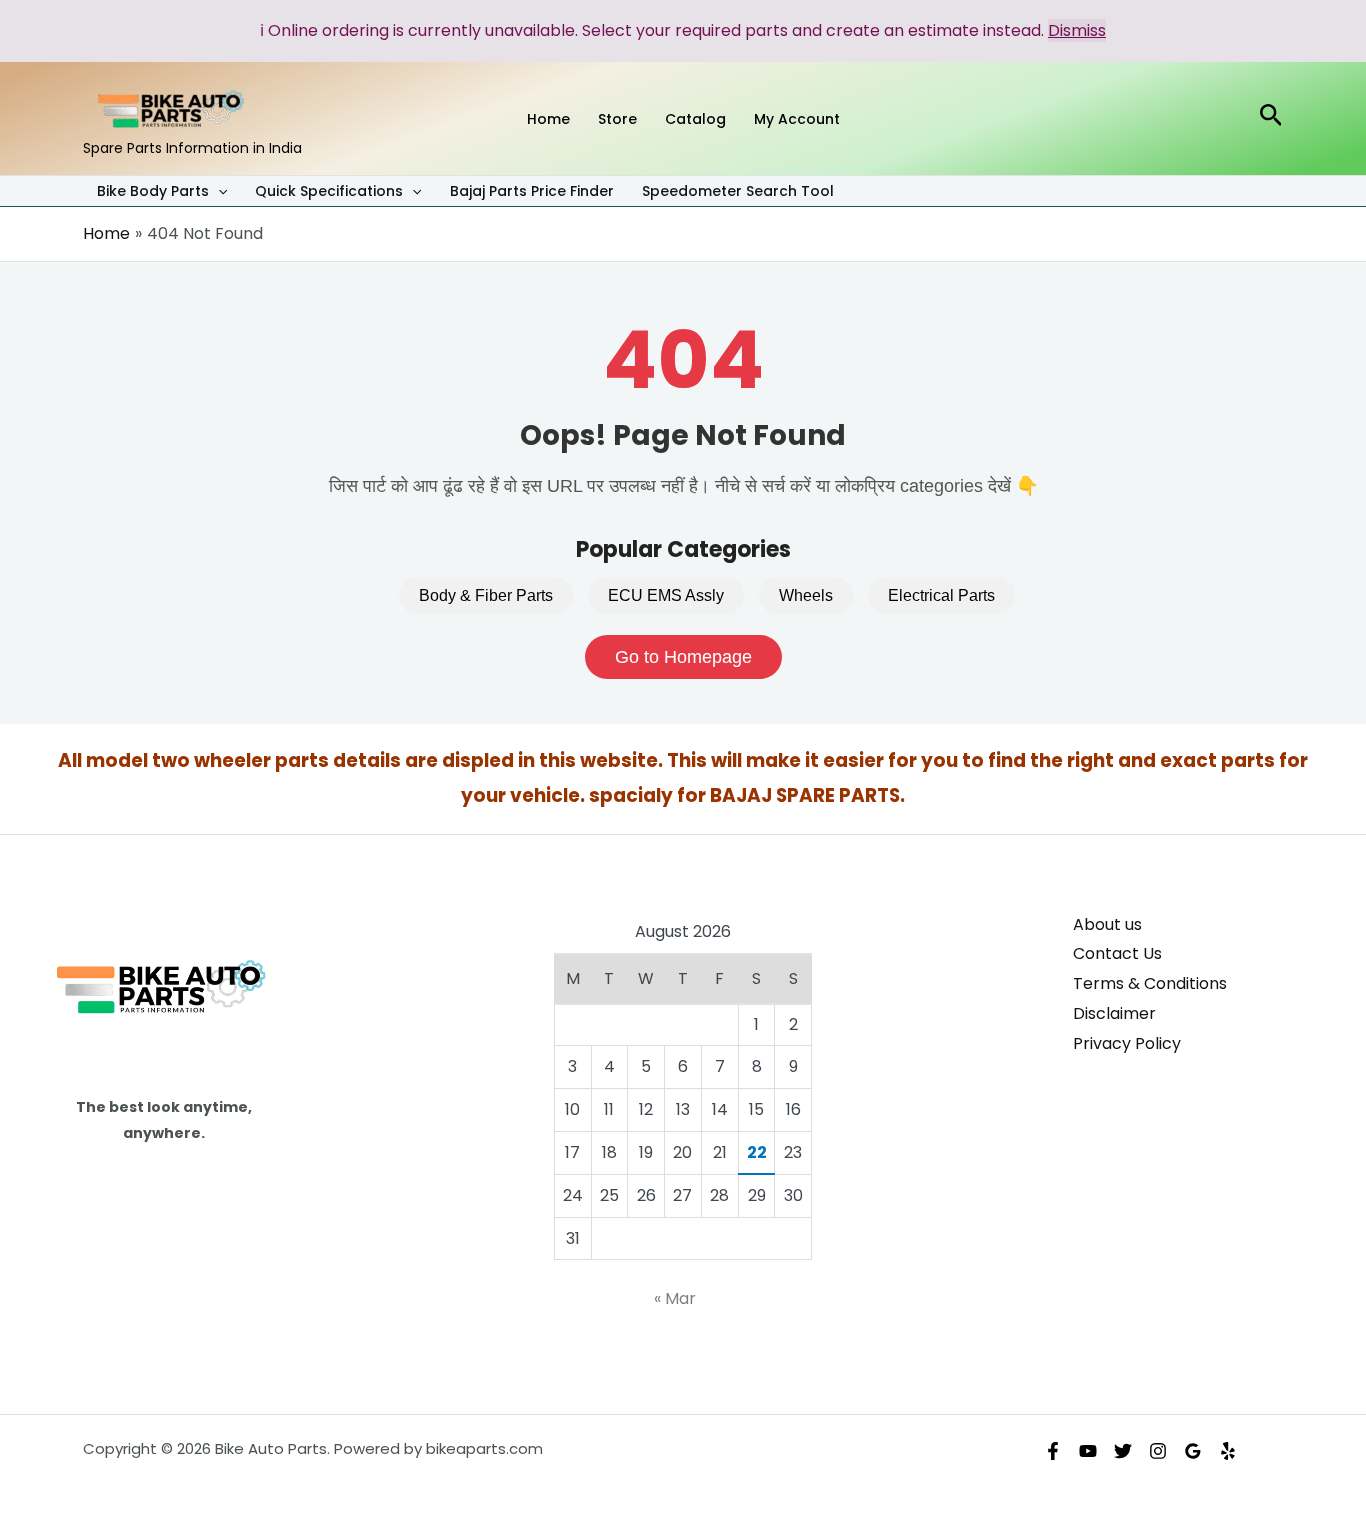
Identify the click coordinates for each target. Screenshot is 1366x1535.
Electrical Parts (941, 595)
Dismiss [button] (1077, 30)
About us (1107, 924)
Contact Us (1117, 953)
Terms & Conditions (1150, 983)
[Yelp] (1228, 1451)
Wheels (806, 595)
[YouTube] (1088, 1451)
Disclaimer (1114, 1013)
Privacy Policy (1127, 1043)
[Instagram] (1158, 1451)
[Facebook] (1053, 1451)
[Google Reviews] (1193, 1451)
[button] (218, 191)
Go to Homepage (683, 657)
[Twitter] (1123, 1451)
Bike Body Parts (153, 192)
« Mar (675, 1298)
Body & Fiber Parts (486, 595)
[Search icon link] (1271, 118)
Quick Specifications (329, 192)
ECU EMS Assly (666, 595)
